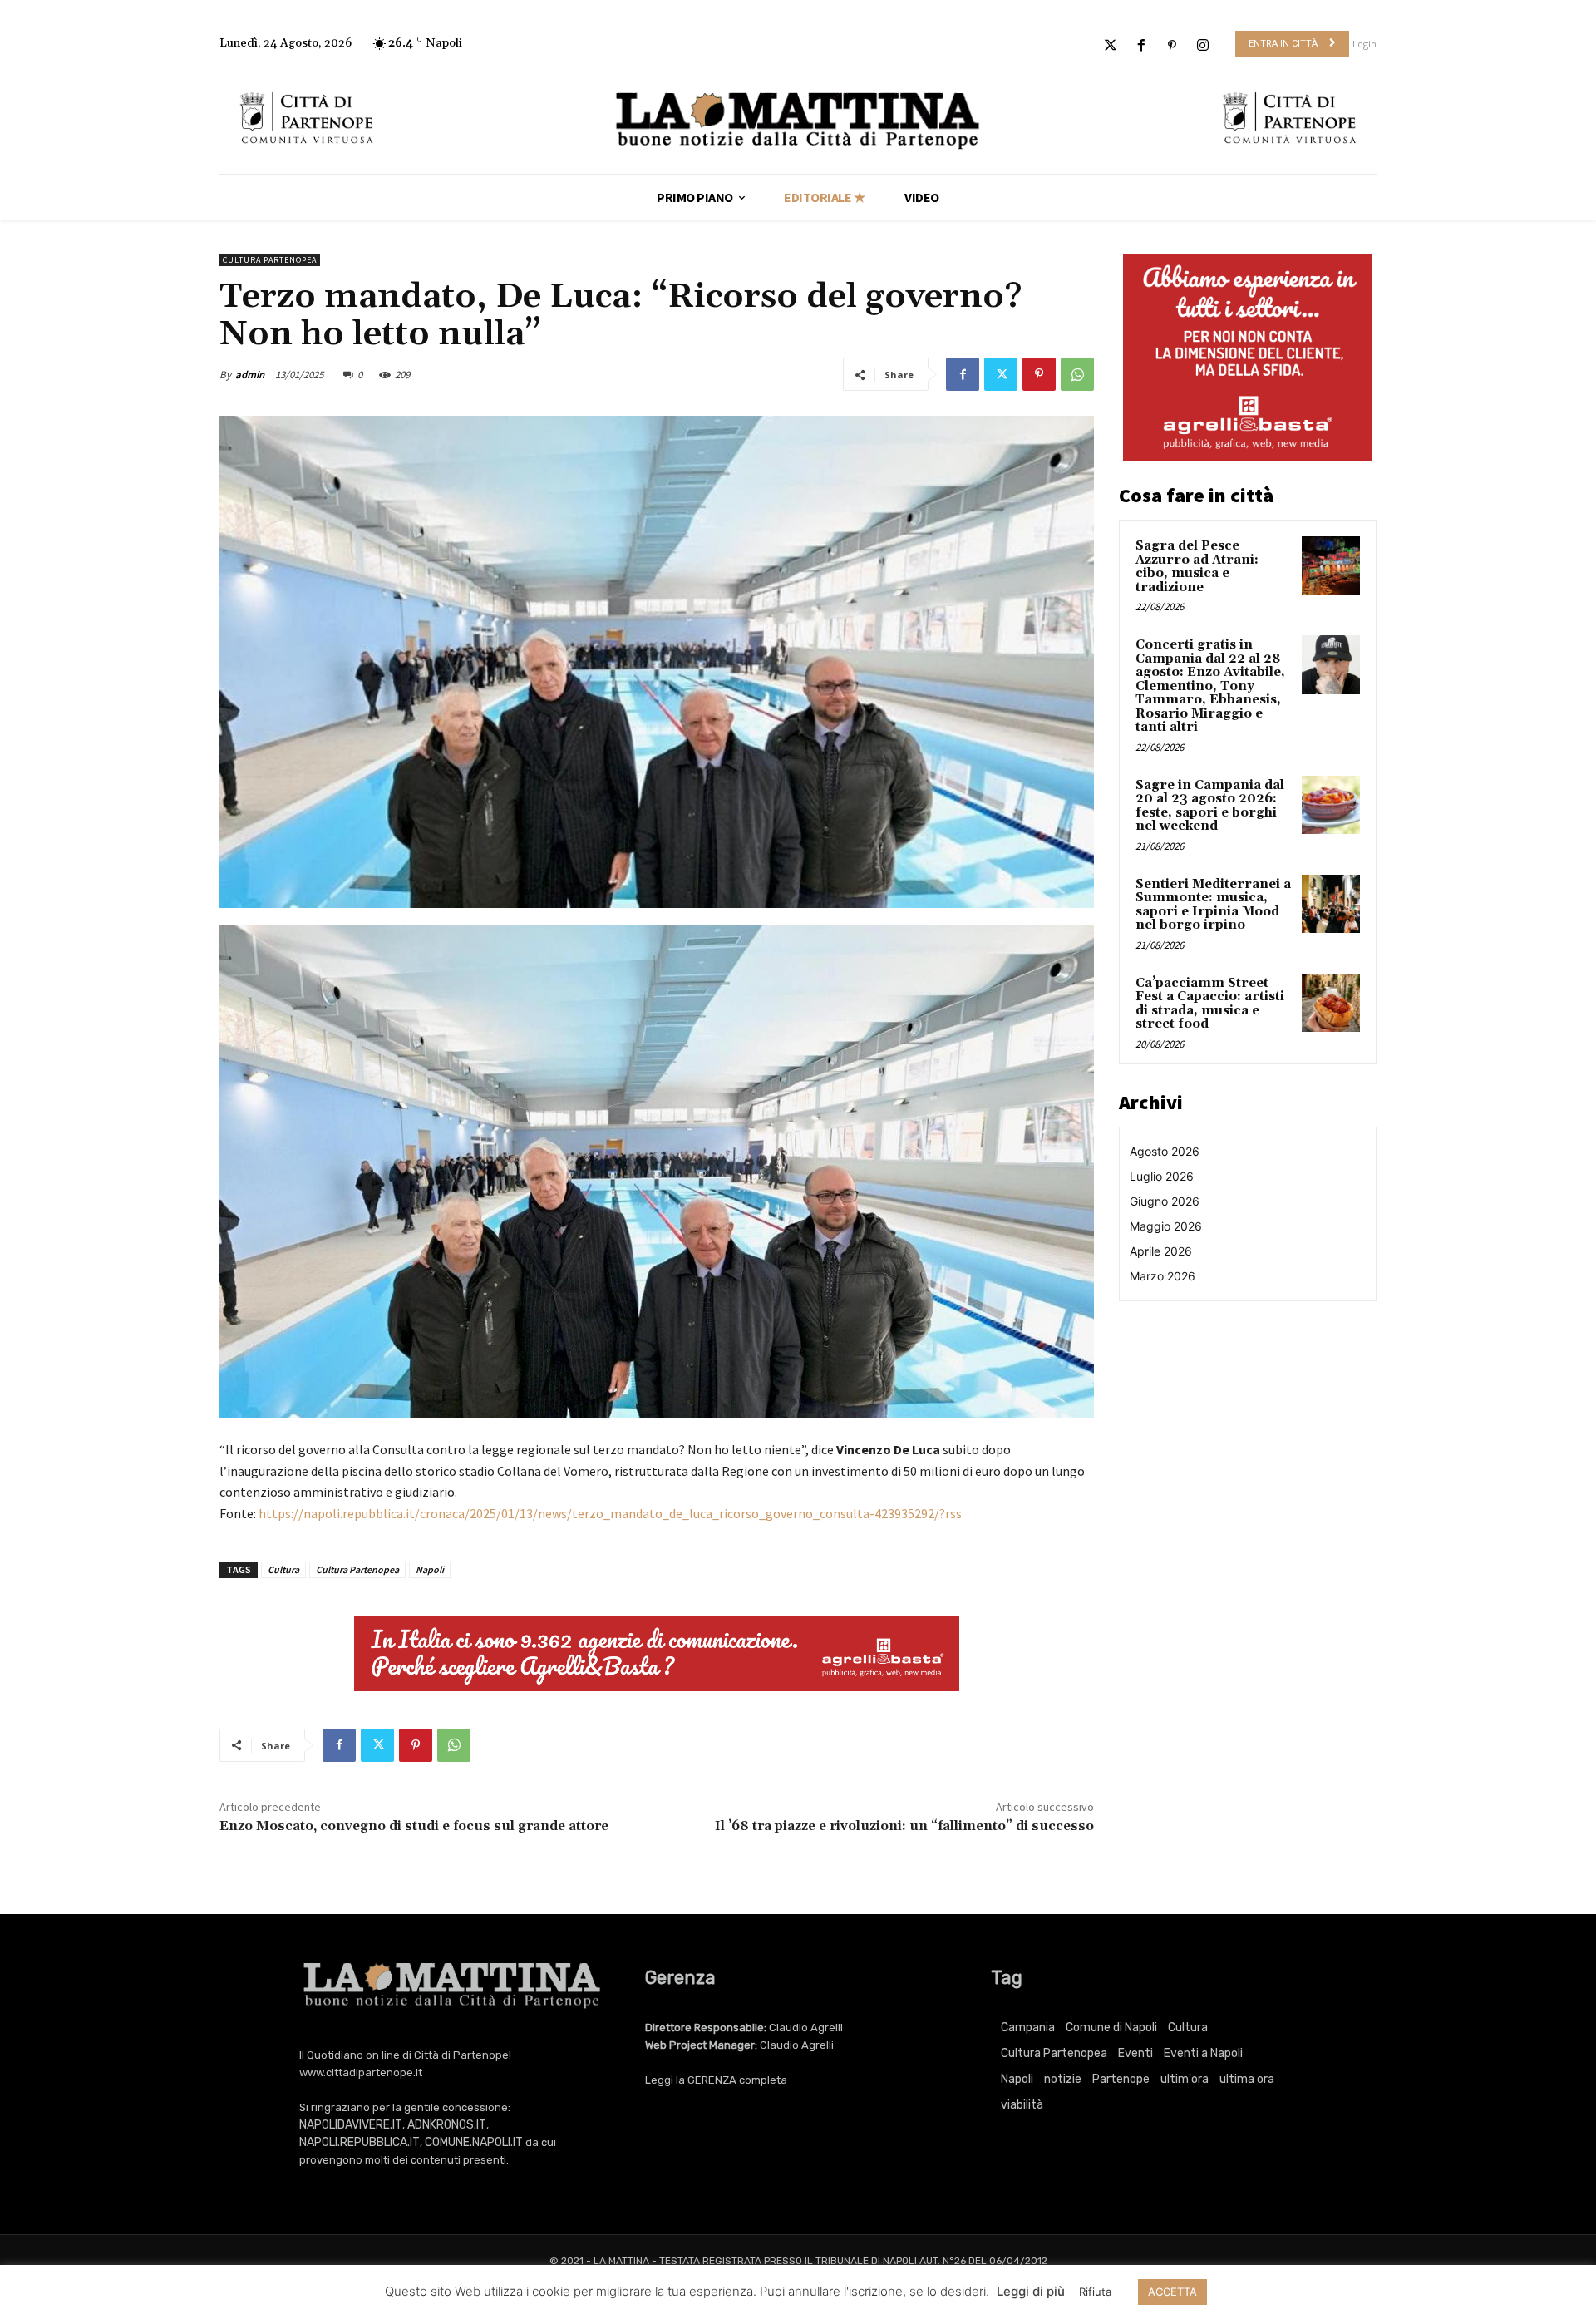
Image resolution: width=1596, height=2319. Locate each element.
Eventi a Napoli (1203, 2053)
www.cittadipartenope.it (361, 2072)
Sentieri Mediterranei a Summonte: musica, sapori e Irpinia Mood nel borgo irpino (1213, 905)
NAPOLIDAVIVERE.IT (351, 2125)
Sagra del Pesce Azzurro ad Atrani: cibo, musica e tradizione (1197, 567)
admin (250, 375)
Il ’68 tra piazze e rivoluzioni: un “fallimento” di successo (904, 1826)
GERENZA (712, 2080)
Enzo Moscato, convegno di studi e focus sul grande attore (414, 1826)
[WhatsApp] (1077, 374)
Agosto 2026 (1165, 1151)
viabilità (1022, 2105)
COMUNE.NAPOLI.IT (474, 2142)
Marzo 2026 (1163, 1276)
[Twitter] (1110, 46)
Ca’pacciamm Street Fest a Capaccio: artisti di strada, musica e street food (1210, 1004)
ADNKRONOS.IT (447, 2125)
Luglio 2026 (1162, 1176)
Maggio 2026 (1166, 1226)
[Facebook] (1141, 46)
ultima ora (1247, 2079)
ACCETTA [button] (1172, 2292)
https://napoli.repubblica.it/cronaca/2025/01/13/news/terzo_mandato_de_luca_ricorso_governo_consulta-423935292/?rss (610, 1513)
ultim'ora (1185, 2079)
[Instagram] (1203, 46)
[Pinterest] (1172, 46)
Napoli (430, 1569)
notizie (1063, 2079)
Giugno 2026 (1165, 1201)
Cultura (283, 1569)
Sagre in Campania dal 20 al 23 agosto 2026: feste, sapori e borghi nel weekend (1210, 806)
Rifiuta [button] (1095, 2292)
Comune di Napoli (1111, 2028)
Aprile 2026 (1161, 1251)
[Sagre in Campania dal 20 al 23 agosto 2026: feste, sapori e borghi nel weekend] (1331, 805)
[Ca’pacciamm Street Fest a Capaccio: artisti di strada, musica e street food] (1331, 1003)
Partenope (1121, 2079)
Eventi (1135, 2053)
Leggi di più (1031, 2291)
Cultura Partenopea (270, 260)
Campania (1028, 2028)
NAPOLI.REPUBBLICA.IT (360, 2142)
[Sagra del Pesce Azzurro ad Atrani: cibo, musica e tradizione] (1331, 565)
